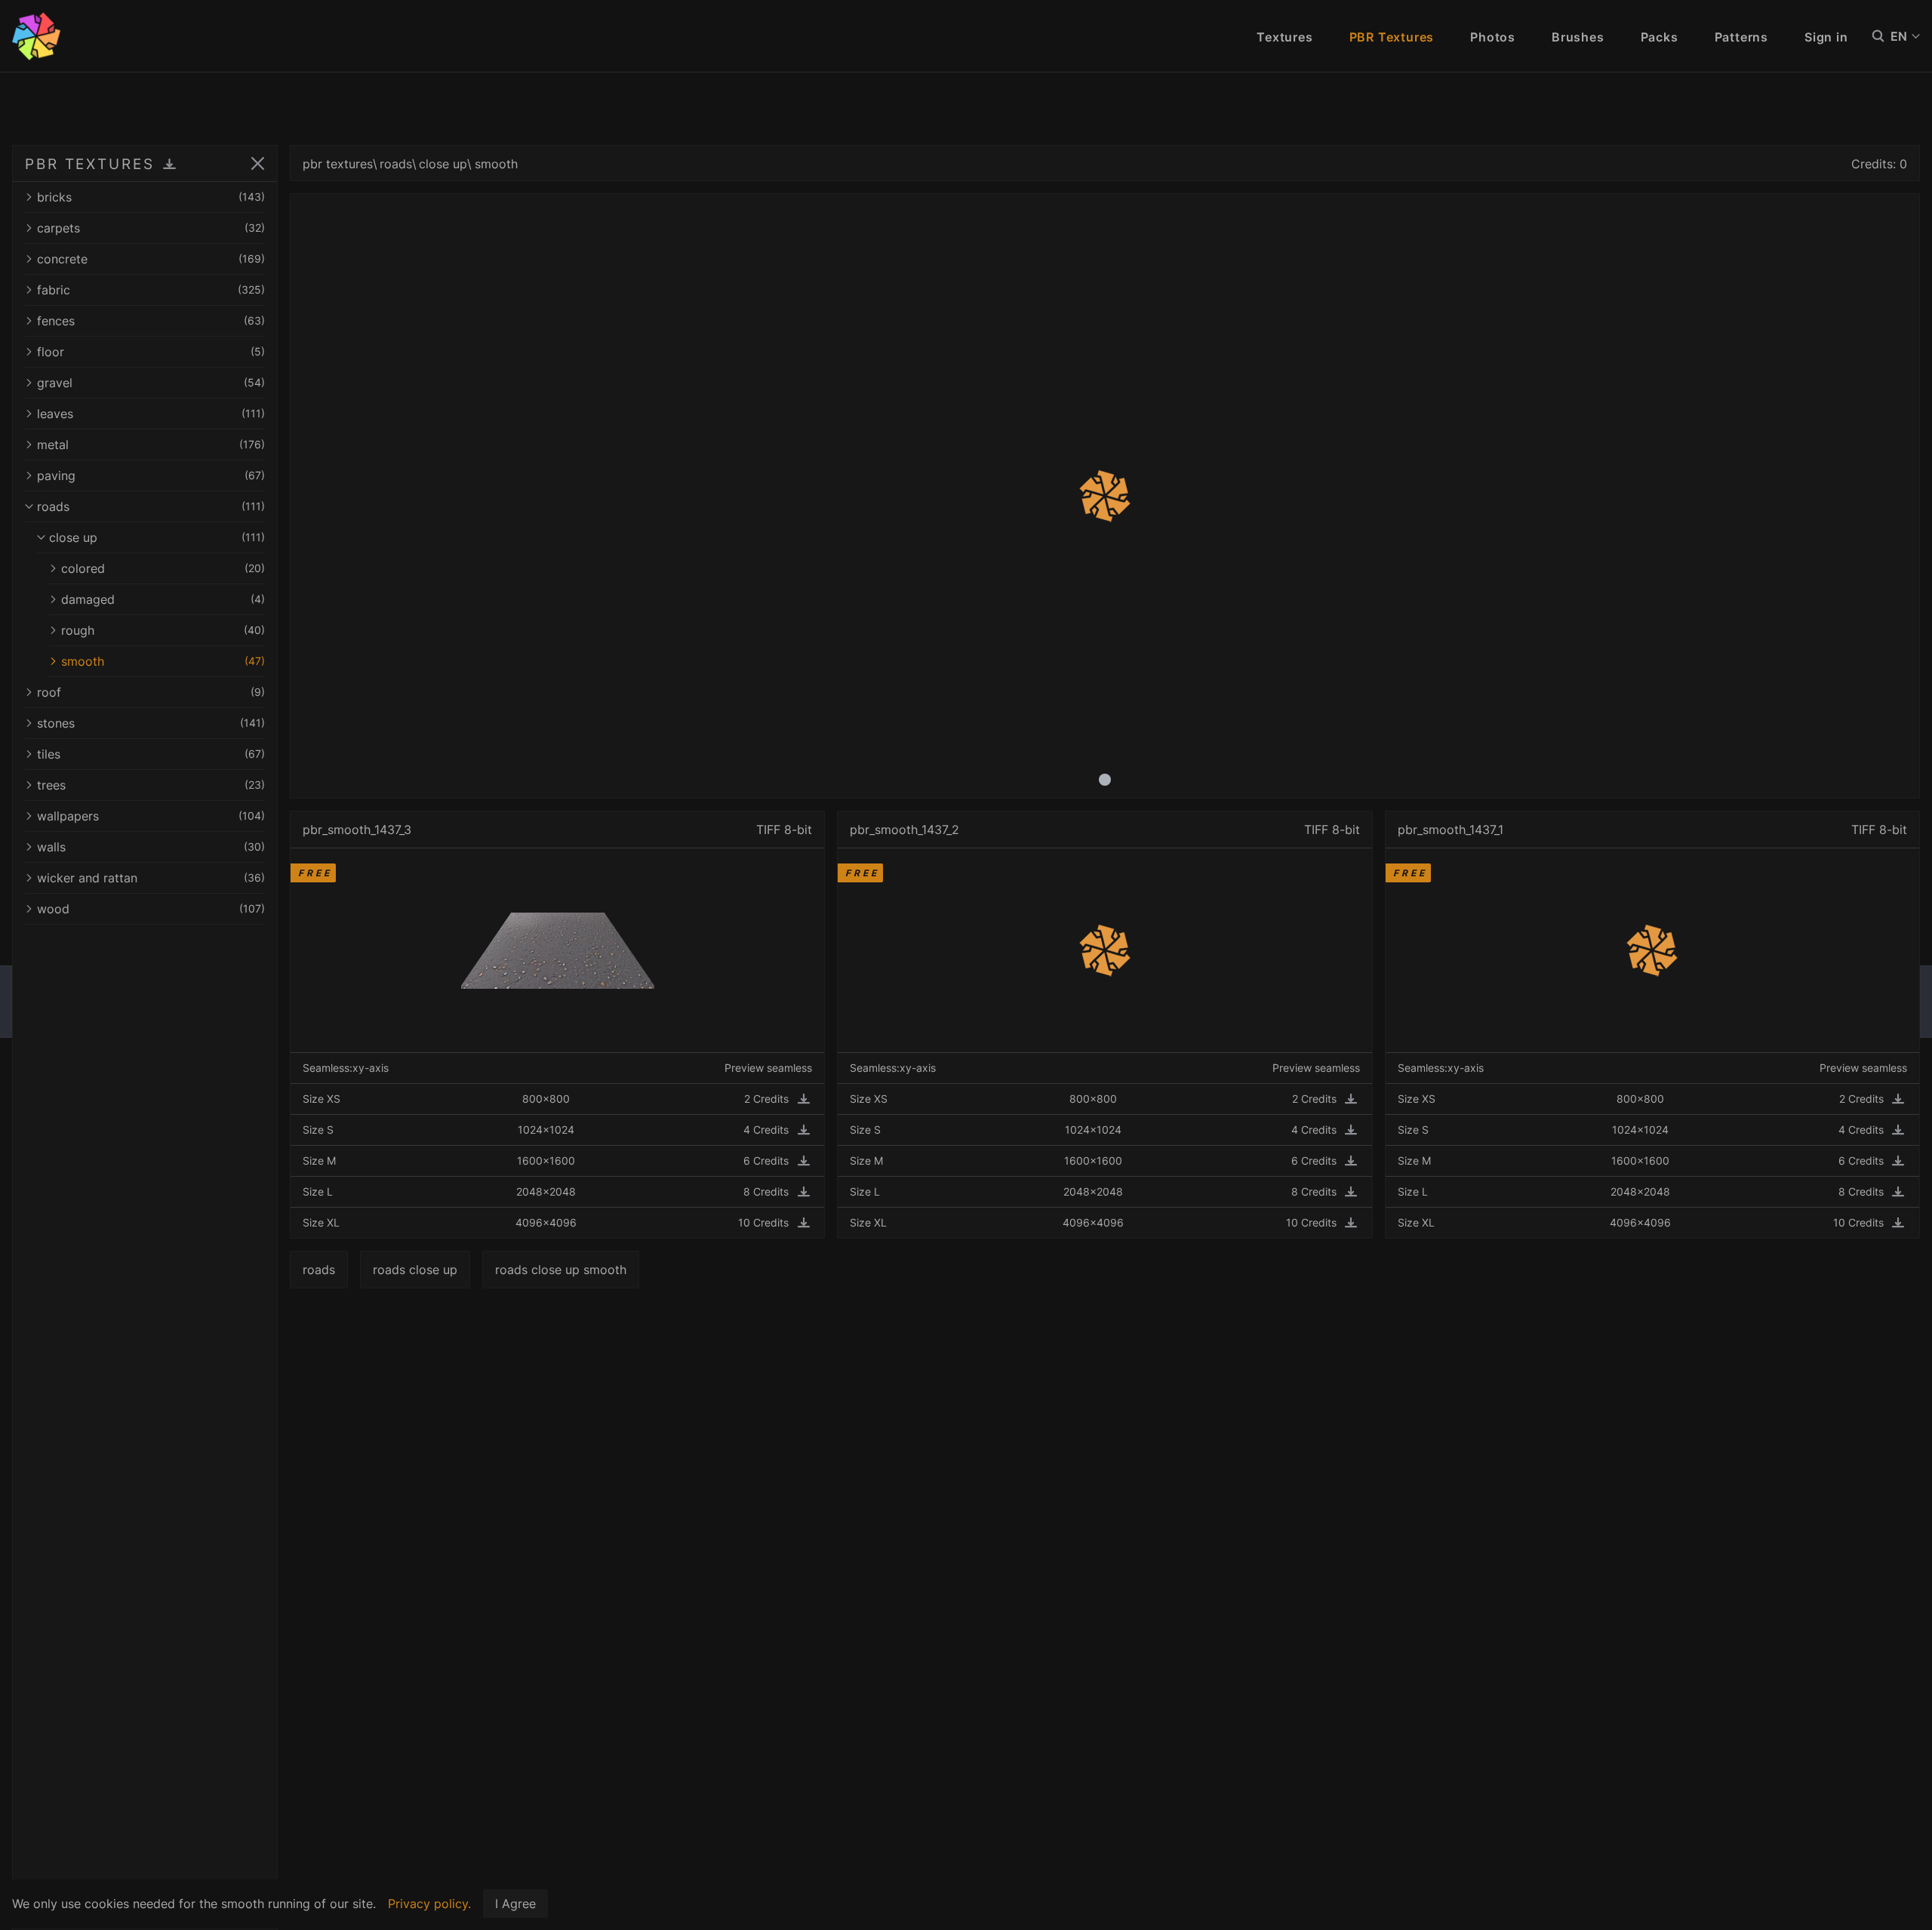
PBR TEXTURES (90, 164)
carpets (151, 228)
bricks (151, 197)
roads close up (415, 1270)
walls (151, 847)
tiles (151, 754)
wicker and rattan (151, 878)
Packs (1660, 37)
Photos (1493, 37)
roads (151, 506)
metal (151, 445)
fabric (151, 290)
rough (163, 630)
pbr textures (338, 164)
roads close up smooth (561, 1270)
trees (151, 785)
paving (151, 476)
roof (151, 692)
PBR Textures (1392, 37)
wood (151, 909)
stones (151, 723)
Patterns (1741, 37)
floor (151, 352)
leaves (151, 414)
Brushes (1578, 37)
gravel (151, 383)
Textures (1284, 37)
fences (151, 321)
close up (157, 537)
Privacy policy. (429, 1904)
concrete (151, 259)
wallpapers (151, 816)
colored (163, 568)
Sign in (1826, 37)
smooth (163, 661)
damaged (163, 599)
